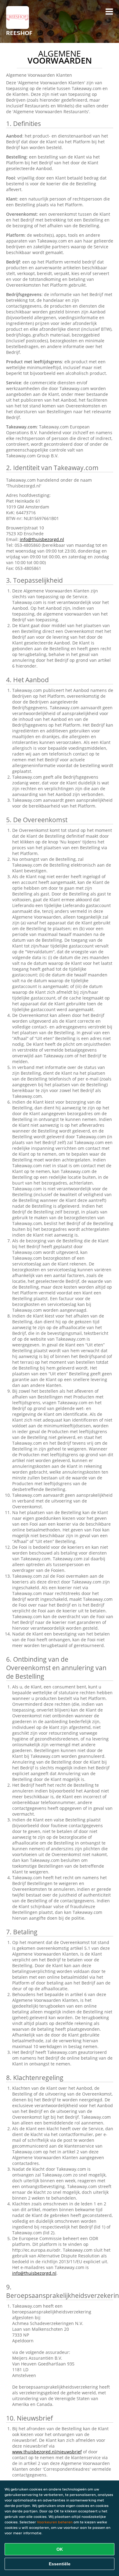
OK (60, 2549)
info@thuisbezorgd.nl (42, 539)
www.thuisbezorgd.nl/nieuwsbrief (47, 2452)
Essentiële (60, 2564)
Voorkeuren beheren (55, 2522)
